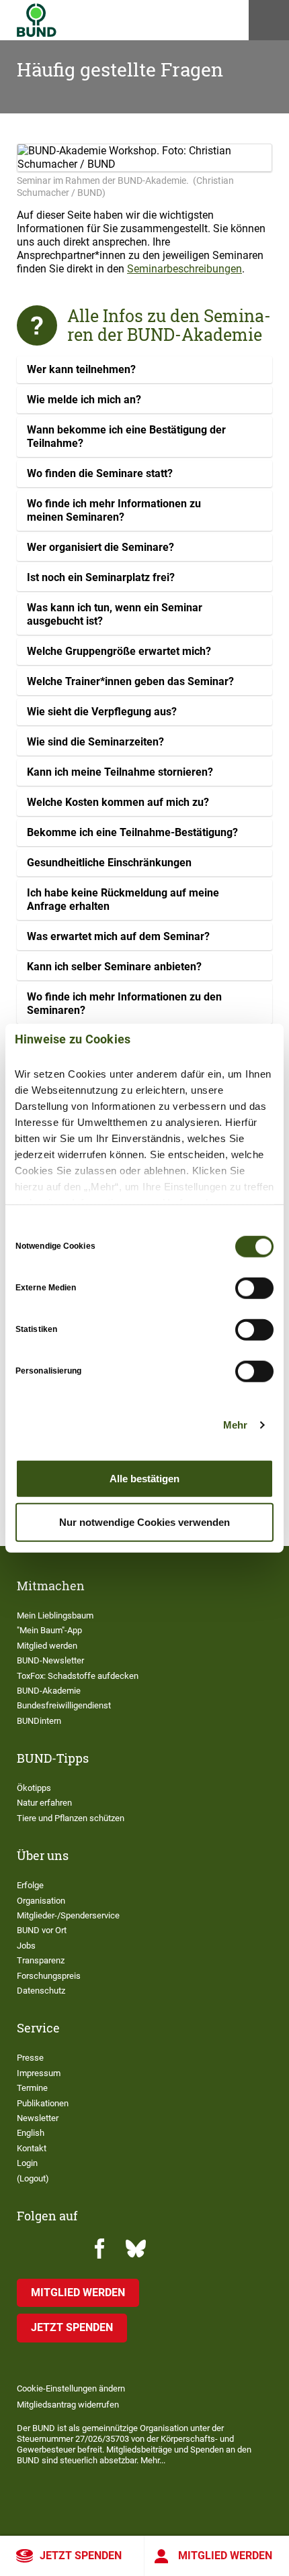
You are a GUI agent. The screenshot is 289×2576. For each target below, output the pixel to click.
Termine (32, 2088)
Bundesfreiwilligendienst (64, 1705)
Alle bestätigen (144, 1478)
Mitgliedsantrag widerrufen (68, 2405)
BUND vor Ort (42, 1930)
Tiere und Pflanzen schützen (71, 1818)
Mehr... (153, 2460)
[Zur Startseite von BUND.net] (37, 20)
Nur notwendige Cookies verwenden (144, 1522)
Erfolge (30, 1885)
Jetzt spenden (81, 2556)
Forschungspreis (49, 1976)
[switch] (254, 1288)
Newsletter (38, 2118)
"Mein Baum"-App (49, 1630)
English (31, 2133)
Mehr (235, 1425)
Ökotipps (34, 1788)
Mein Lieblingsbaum (55, 1615)
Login (27, 2163)
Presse (30, 2058)
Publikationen (43, 2103)
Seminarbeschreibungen (184, 269)
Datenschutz (41, 1991)
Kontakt (32, 2148)
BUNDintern (39, 1721)
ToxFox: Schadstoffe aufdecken (78, 1676)
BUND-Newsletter (50, 1660)
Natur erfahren (44, 1803)
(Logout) (33, 2178)
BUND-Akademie (49, 1691)
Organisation (41, 1901)
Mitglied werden (225, 2556)
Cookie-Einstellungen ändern (71, 2388)
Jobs (26, 1946)
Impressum (39, 2073)
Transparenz (41, 1960)
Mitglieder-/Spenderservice (68, 1915)
